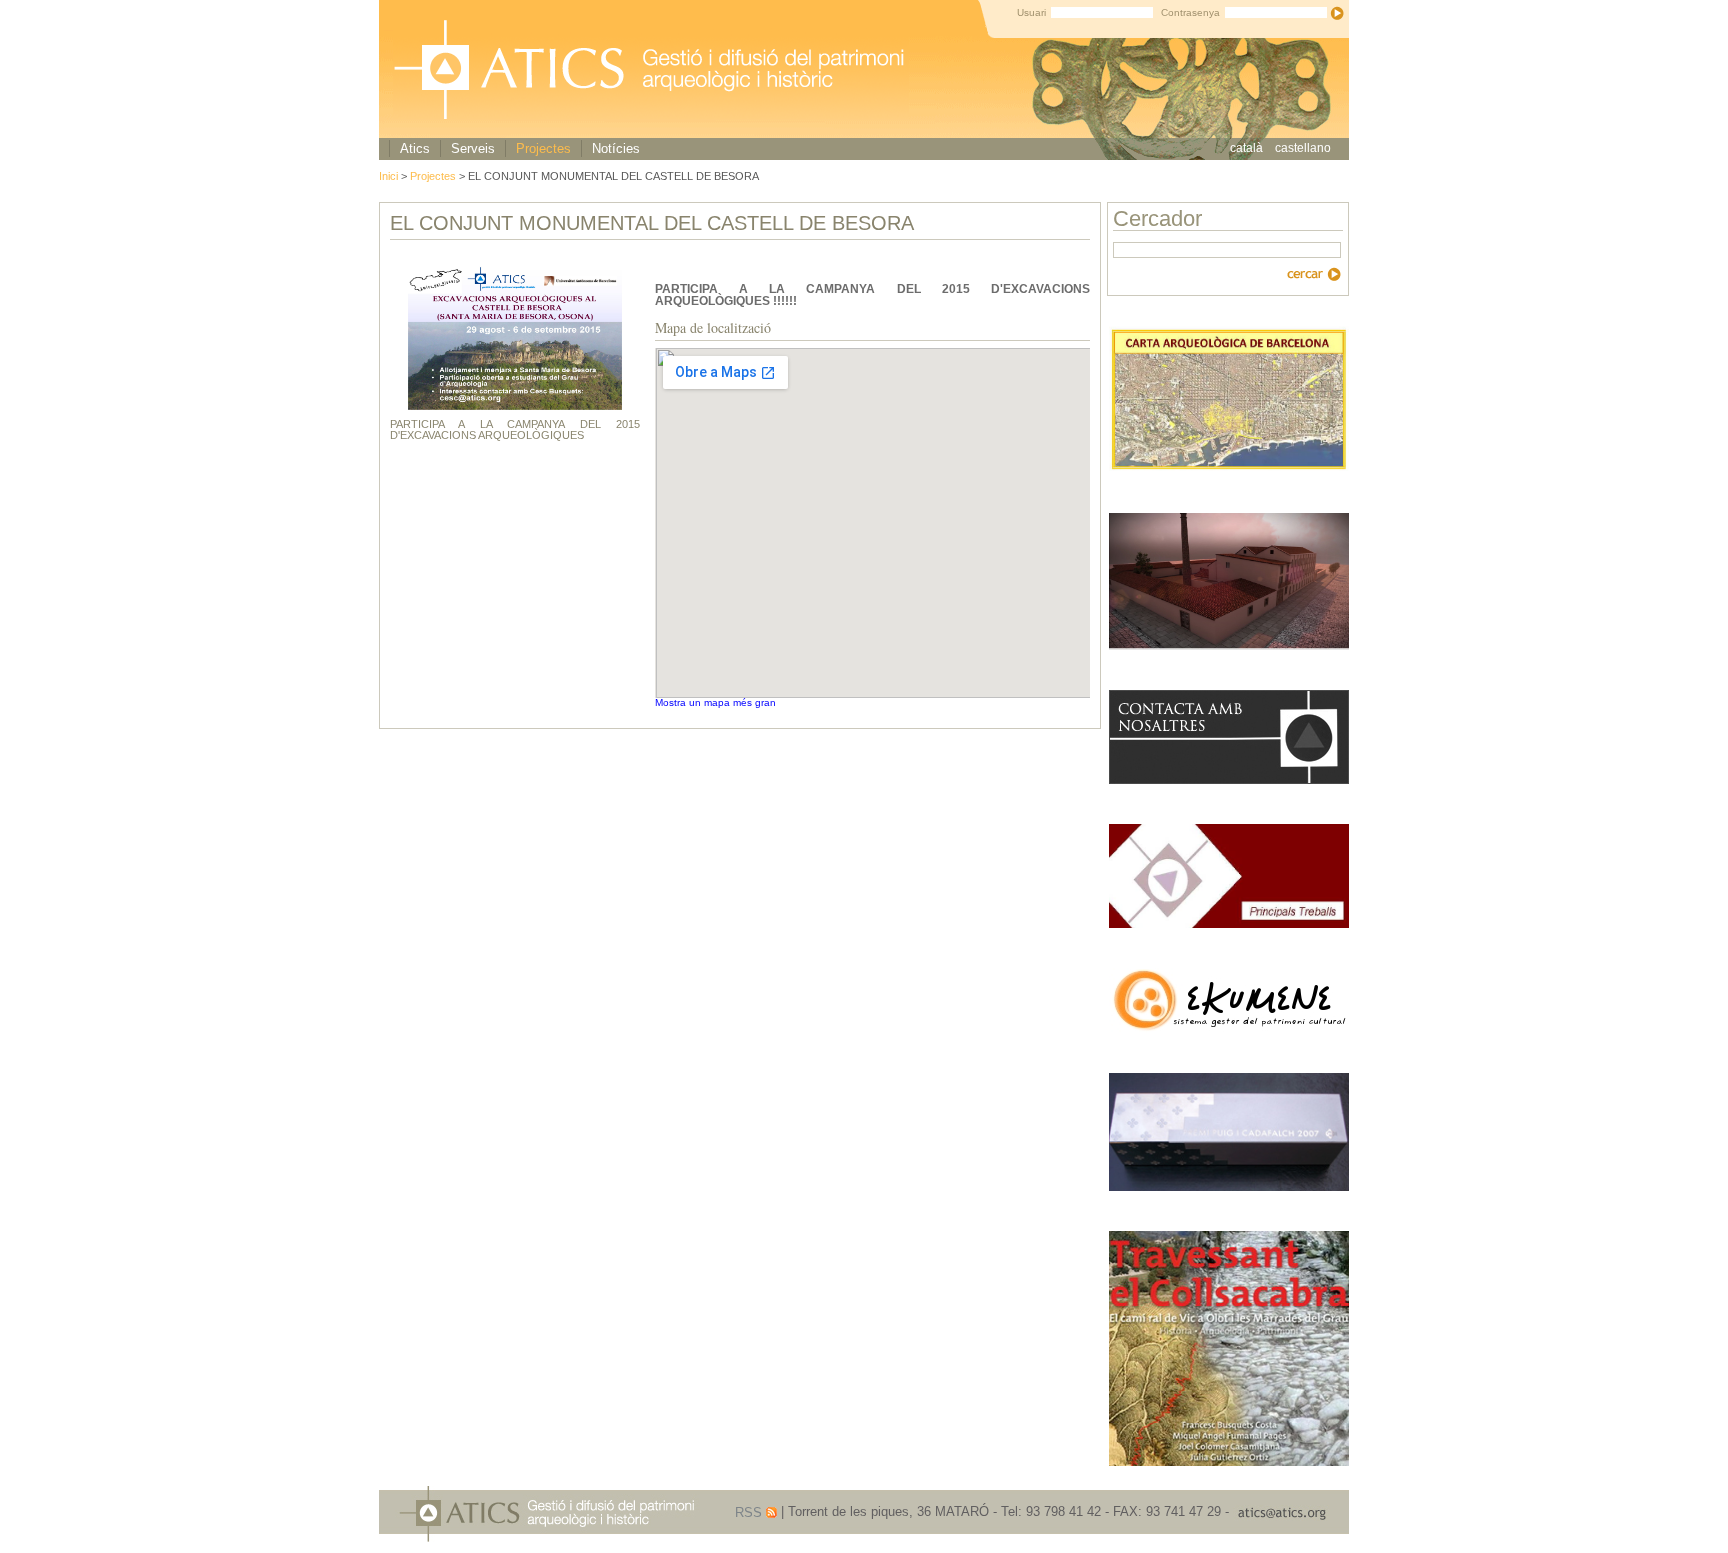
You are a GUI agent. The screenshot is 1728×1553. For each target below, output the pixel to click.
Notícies (616, 148)
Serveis (473, 148)
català (1246, 148)
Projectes (543, 148)
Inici (390, 176)
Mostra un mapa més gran (715, 702)
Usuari (1031, 12)
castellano (1303, 148)
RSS (748, 1512)
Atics (415, 148)
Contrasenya (1190, 12)
